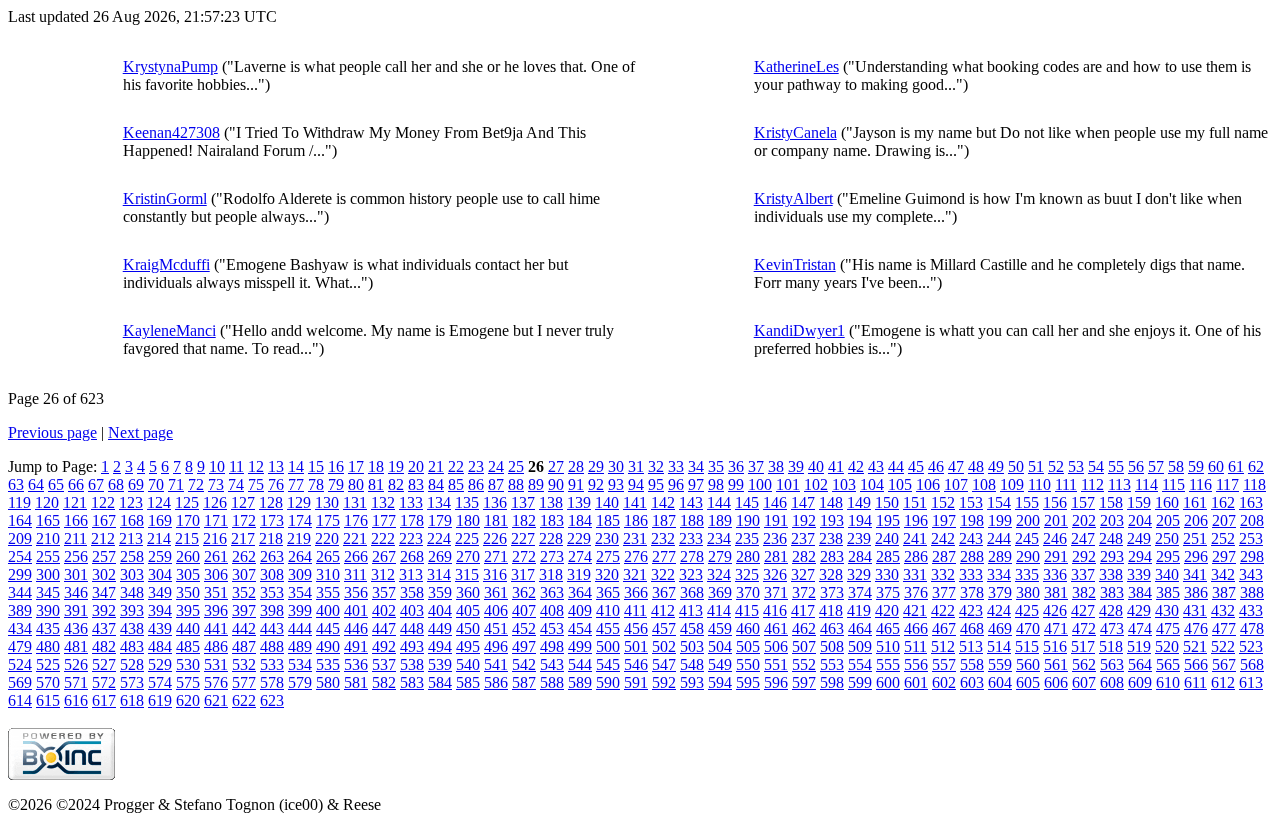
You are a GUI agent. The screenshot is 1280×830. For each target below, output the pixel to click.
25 (516, 466)
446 (356, 628)
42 (856, 466)
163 (1251, 502)
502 (664, 646)
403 (412, 610)
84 (436, 484)
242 (943, 538)
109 (1012, 484)
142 (663, 502)
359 (440, 592)
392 (104, 610)
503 (692, 646)
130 (327, 502)
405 (468, 610)
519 (1139, 646)
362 (524, 592)
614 (20, 700)
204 (1140, 520)
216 (215, 538)
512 (943, 646)
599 (860, 682)
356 (356, 592)
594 (720, 682)
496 (496, 646)
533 (272, 664)
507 (804, 646)
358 (412, 592)
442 (244, 628)
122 (103, 502)
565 (1168, 664)
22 (456, 466)
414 (719, 610)
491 (356, 646)
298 (1252, 556)
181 (496, 520)
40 (816, 466)
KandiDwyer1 (799, 330)
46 (936, 466)
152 (943, 502)
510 (888, 646)
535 (328, 664)
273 (552, 556)
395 (188, 610)
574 (160, 682)
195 (888, 520)
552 (804, 664)
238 (831, 538)
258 (132, 556)
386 (1196, 592)
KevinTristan (795, 264)
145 (747, 502)
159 (1139, 502)
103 (844, 484)
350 (188, 592)
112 (1092, 484)
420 (887, 610)
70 (156, 484)
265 (328, 556)
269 (440, 556)
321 (635, 574)
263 (272, 556)
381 (1056, 592)
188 (692, 520)
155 (1027, 502)
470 (1028, 628)
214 (159, 538)
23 (476, 466)
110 (1039, 484)
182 (524, 520)
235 (747, 538)
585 (468, 682)
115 (1173, 484)
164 (20, 520)
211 (75, 538)
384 (1140, 592)
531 (216, 664)
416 (775, 610)
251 (1195, 538)
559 (1000, 664)
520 (1167, 646)
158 (1111, 502)
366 (636, 592)
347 (104, 592)
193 (832, 520)
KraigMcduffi (166, 264)
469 (1000, 628)
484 (160, 646)
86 (476, 484)
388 (1252, 592)
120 (47, 502)
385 (1168, 592)
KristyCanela (795, 132)
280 (748, 556)
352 (244, 592)
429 (1139, 610)
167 (104, 520)
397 (244, 610)
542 (524, 664)
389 (20, 610)
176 (356, 520)
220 (327, 538)
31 (636, 466)
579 (300, 682)
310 (328, 574)
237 (803, 538)
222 (383, 538)
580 (328, 682)
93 (616, 484)
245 (1027, 538)
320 (607, 574)
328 (831, 574)
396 (216, 610)
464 (860, 628)
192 (804, 520)
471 (1056, 628)
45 (916, 466)
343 (1251, 574)
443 (272, 628)
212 (103, 538)
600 (888, 682)
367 (664, 592)
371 (776, 592)
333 (971, 574)
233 (691, 538)
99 (736, 484)
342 (1223, 574)
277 (664, 556)
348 (132, 592)
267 (384, 556)
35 (716, 466)
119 (19, 502)
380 (1028, 592)
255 (48, 556)
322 (663, 574)
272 (524, 556)
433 (1251, 610)
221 (355, 538)
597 (804, 682)
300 (48, 574)
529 (160, 664)
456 (636, 628)
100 (760, 484)
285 (888, 556)
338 (1111, 574)
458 (692, 628)
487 (244, 646)
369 (720, 592)
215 (187, 538)
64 (36, 484)
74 (236, 484)
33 (676, 466)
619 (160, 700)
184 (580, 520)
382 (1084, 592)
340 (1167, 574)
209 (20, 538)
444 (300, 628)
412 (663, 610)
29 (596, 466)
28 (576, 466)
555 (888, 664)
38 (776, 466)
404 (440, 610)
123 (131, 502)
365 (608, 592)
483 (132, 646)
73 (216, 484)
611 (1195, 682)
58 (1176, 466)
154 (999, 502)
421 (915, 610)
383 (1112, 592)
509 (860, 646)
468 (972, 628)
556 (916, 664)
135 (467, 502)
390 (48, 610)
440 (188, 628)
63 (16, 484)
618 (132, 700)
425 (1027, 610)
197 (944, 520)
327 (803, 574)
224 (439, 538)
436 (76, 628)
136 (495, 502)
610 (1168, 682)
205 (1168, 520)
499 (580, 646)
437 (104, 628)
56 (1136, 466)
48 (976, 466)
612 (1223, 682)
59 (1196, 466)
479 (20, 646)
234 (719, 538)
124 (159, 502)
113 (1119, 484)
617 (104, 700)
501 (636, 646)
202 (1084, 520)
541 (496, 664)
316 (495, 574)
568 (1252, 664)
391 (76, 610)
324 (719, 574)
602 (944, 682)
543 (552, 664)
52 (1056, 466)
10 (217, 466)
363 (552, 592)
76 (276, 484)
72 (196, 484)
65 (56, 484)
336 (1055, 574)
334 (999, 574)
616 (76, 700)
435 (48, 628)
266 (356, 556)
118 (1254, 484)
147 (803, 502)
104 (872, 484)
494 (440, 646)
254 (20, 556)
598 (832, 682)
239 (859, 538)
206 (1196, 520)
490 (328, 646)
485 (188, 646)
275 (608, 556)
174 (300, 520)
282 (804, 556)
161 (1195, 502)
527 (104, 664)
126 (215, 502)
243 (971, 538)
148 (831, 502)
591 (636, 682)
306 (216, 574)
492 (384, 646)
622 (244, 700)
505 (748, 646)
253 (1251, 538)
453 (552, 628)
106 (928, 484)
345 (48, 592)
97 (696, 484)
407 (524, 610)
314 (439, 574)
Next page (140, 432)
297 (1224, 556)
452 (524, 628)
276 (636, 556)
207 (1224, 520)
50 (1016, 466)
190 (748, 520)
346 (76, 592)
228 (551, 538)
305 (188, 574)
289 (1000, 556)
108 (984, 484)
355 (328, 592)
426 (1055, 610)
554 (860, 664)
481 (76, 646)
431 (1195, 610)
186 (636, 520)
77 (296, 484)
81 (376, 484)
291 (1056, 556)
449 (440, 628)
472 (1084, 628)
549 (720, 664)
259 (160, 556)
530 (188, 664)
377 (944, 592)
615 (48, 700)
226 (495, 538)
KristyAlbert (793, 198)
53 (1076, 466)
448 (412, 628)
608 (1112, 682)
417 (803, 610)
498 (552, 646)
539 (440, 664)
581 (356, 682)
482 (104, 646)
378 (972, 592)
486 (216, 646)
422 (943, 610)
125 (187, 502)
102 (816, 484)
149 (859, 502)
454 (580, 628)
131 (355, 502)
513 (971, 646)
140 (607, 502)
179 (440, 520)
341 (1195, 574)
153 (971, 502)
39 (796, 466)
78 (316, 484)
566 (1196, 664)
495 (468, 646)
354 (300, 592)
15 (316, 466)
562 (1084, 664)
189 (720, 520)
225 (467, 538)
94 (636, 484)
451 (496, 628)
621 (216, 700)
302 (104, 574)
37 (756, 466)
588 (552, 682)
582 (384, 682)
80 (356, 484)
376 (916, 592)
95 (656, 484)
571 (76, 682)
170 (188, 520)
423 (971, 610)
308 (272, 574)
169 (160, 520)
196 (916, 520)
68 (116, 484)
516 (1055, 646)
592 (664, 682)
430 (1167, 610)
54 (1096, 466)
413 (691, 610)
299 (20, 574)
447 (384, 628)
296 (1196, 556)
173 (272, 520)
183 (552, 520)
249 (1139, 538)
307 (244, 574)
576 (216, 682)
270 (468, 556)
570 (48, 682)
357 (384, 592)
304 (160, 574)
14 (296, 466)
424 (999, 610)
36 (736, 466)
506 (776, 646)
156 (1055, 502)
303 (132, 574)
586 (496, 682)
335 (1027, 574)
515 (1027, 646)
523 (1251, 646)
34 (696, 466)
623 (272, 700)
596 (776, 682)
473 (1112, 628)
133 (411, 502)
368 (692, 592)
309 (300, 574)
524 (20, 664)
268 (412, 556)
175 (328, 520)
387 (1224, 592)
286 (916, 556)
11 (236, 466)
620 (188, 700)
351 (216, 592)
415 (747, 610)
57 (1156, 466)
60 (1216, 466)
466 (916, 628)
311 (355, 574)
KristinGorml (165, 198)
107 (956, 484)
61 (1236, 466)
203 (1112, 520)
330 (887, 574)
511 (915, 646)
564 (1140, 664)
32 (656, 466)
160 (1167, 502)
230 (607, 538)
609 (1140, 682)
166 (76, 520)
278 (692, 556)
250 (1167, 538)
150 (887, 502)
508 (832, 646)
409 (580, 610)
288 (972, 556)
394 (160, 610)
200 (1028, 520)
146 (775, 502)
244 (999, 538)
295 (1168, 556)
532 (244, 664)
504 (720, 646)
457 (664, 628)
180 (468, 520)
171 (216, 520)
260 (188, 556)
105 (900, 484)
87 (496, 484)
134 (439, 502)
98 (716, 484)
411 (635, 610)
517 (1083, 646)
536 (356, 664)
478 (1252, 628)
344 (20, 592)
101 (788, 484)
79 (336, 484)
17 (356, 466)
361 (496, 592)
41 (836, 466)
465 (888, 628)
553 (832, 664)
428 (1111, 610)
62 (1256, 466)
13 (276, 466)
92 (596, 484)
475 (1168, 628)
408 (552, 610)
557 (944, 664)
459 (720, 628)
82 (396, 484)
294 (1140, 556)
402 (384, 610)
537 (384, 664)
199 (1000, 520)
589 (580, 682)
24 (496, 466)
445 (328, 628)
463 (832, 628)
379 (1000, 592)
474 (1140, 628)
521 (1195, 646)
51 (1036, 466)
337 (1083, 574)
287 (944, 556)
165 (48, 520)
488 (272, 646)
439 (160, 628)
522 (1223, 646)
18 (376, 466)
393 (132, 610)
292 (1084, 556)
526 (76, 664)
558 (972, 664)
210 (48, 538)
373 (832, 592)
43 (876, 466)
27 (556, 466)
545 (608, 664)
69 (136, 484)
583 (412, 682)
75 (256, 484)
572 (104, 682)
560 (1028, 664)
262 (244, 556)
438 (132, 628)
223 (411, 538)
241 (915, 538)
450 (468, 628)
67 (96, 484)
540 (468, 664)
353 (272, 592)
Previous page (52, 432)
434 (20, 628)
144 (719, 502)
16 (336, 466)
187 (664, 520)
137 (523, 502)
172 (244, 520)
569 (20, 682)
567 (1224, 664)
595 (748, 682)
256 (76, 556)
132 (383, 502)
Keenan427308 (171, 132)
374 (860, 592)
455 (608, 628)
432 (1223, 610)
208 (1252, 520)
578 (272, 682)
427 (1083, 610)
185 (608, 520)
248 (1111, 538)
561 (1056, 664)
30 (616, 466)
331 (915, 574)
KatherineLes (796, 66)
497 (524, 646)
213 (131, 538)
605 (1028, 682)
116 (1200, 484)
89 (536, 484)
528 (132, 664)
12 (256, 466)
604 (1000, 682)
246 (1055, 538)
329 (859, 574)
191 (776, 520)
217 (243, 538)
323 (691, 574)
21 (436, 466)
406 (496, 610)
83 (416, 484)
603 (972, 682)
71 (176, 484)
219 (299, 538)
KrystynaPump (170, 66)
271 (496, 556)
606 (1056, 682)
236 (775, 538)
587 (524, 682)
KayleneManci (169, 330)
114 (1146, 484)
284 (860, 556)
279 (720, 556)
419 (859, 610)
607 (1084, 682)
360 (468, 592)
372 (804, 592)
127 (243, 502)
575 (188, 682)
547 (664, 664)
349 (160, 592)
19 (396, 466)
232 (663, 538)
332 (943, 574)
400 (328, 610)
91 (576, 484)
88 (516, 484)
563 (1112, 664)
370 (748, 592)
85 (456, 484)
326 (775, 574)
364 (580, 592)
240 (887, 538)
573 (132, 682)
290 (1028, 556)
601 (916, 682)
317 (523, 574)
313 (411, 574)
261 (216, 556)
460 (748, 628)
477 (1224, 628)
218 (271, 538)
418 (831, 610)
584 (440, 682)
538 (412, 664)
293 (1112, 556)
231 (635, 538)
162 (1223, 502)
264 (300, 556)
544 (580, 664)
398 (272, 610)
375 (888, 592)
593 (692, 682)
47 (956, 466)
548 (692, 664)
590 (608, 682)
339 (1139, 574)
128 (271, 502)
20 (416, 466)
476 (1196, 628)
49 (996, 466)
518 (1111, 646)
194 (860, 520)
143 (691, 502)
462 (804, 628)
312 (383, 574)
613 (1251, 682)
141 (635, 502)
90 (556, 484)
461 (776, 628)
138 (551, 502)
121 (75, 502)
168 (132, 520)
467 (944, 628)
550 (748, 664)
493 (412, 646)
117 (1227, 484)
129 (299, 502)
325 (747, 574)
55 (1116, 466)
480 (48, 646)
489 (300, 646)
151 (915, 502)
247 (1083, 538)
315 (467, 574)
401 (356, 610)
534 (300, 664)
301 (76, 574)
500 (608, 646)
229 (579, 538)
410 (608, 610)
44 (896, 466)
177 (384, 520)
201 (1056, 520)
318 (551, 574)
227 (523, 538)
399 (300, 610)
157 (1083, 502)
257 (104, 556)
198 (972, 520)
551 (776, 664)
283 (832, 556)
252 (1223, 538)
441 (216, 628)
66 (76, 484)
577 (244, 682)
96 (676, 484)
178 (412, 520)
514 (999, 646)
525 (48, 664)
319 (579, 574)
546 (636, 664)
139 (579, 502)
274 (580, 556)
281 (776, 556)
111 (1066, 484)
